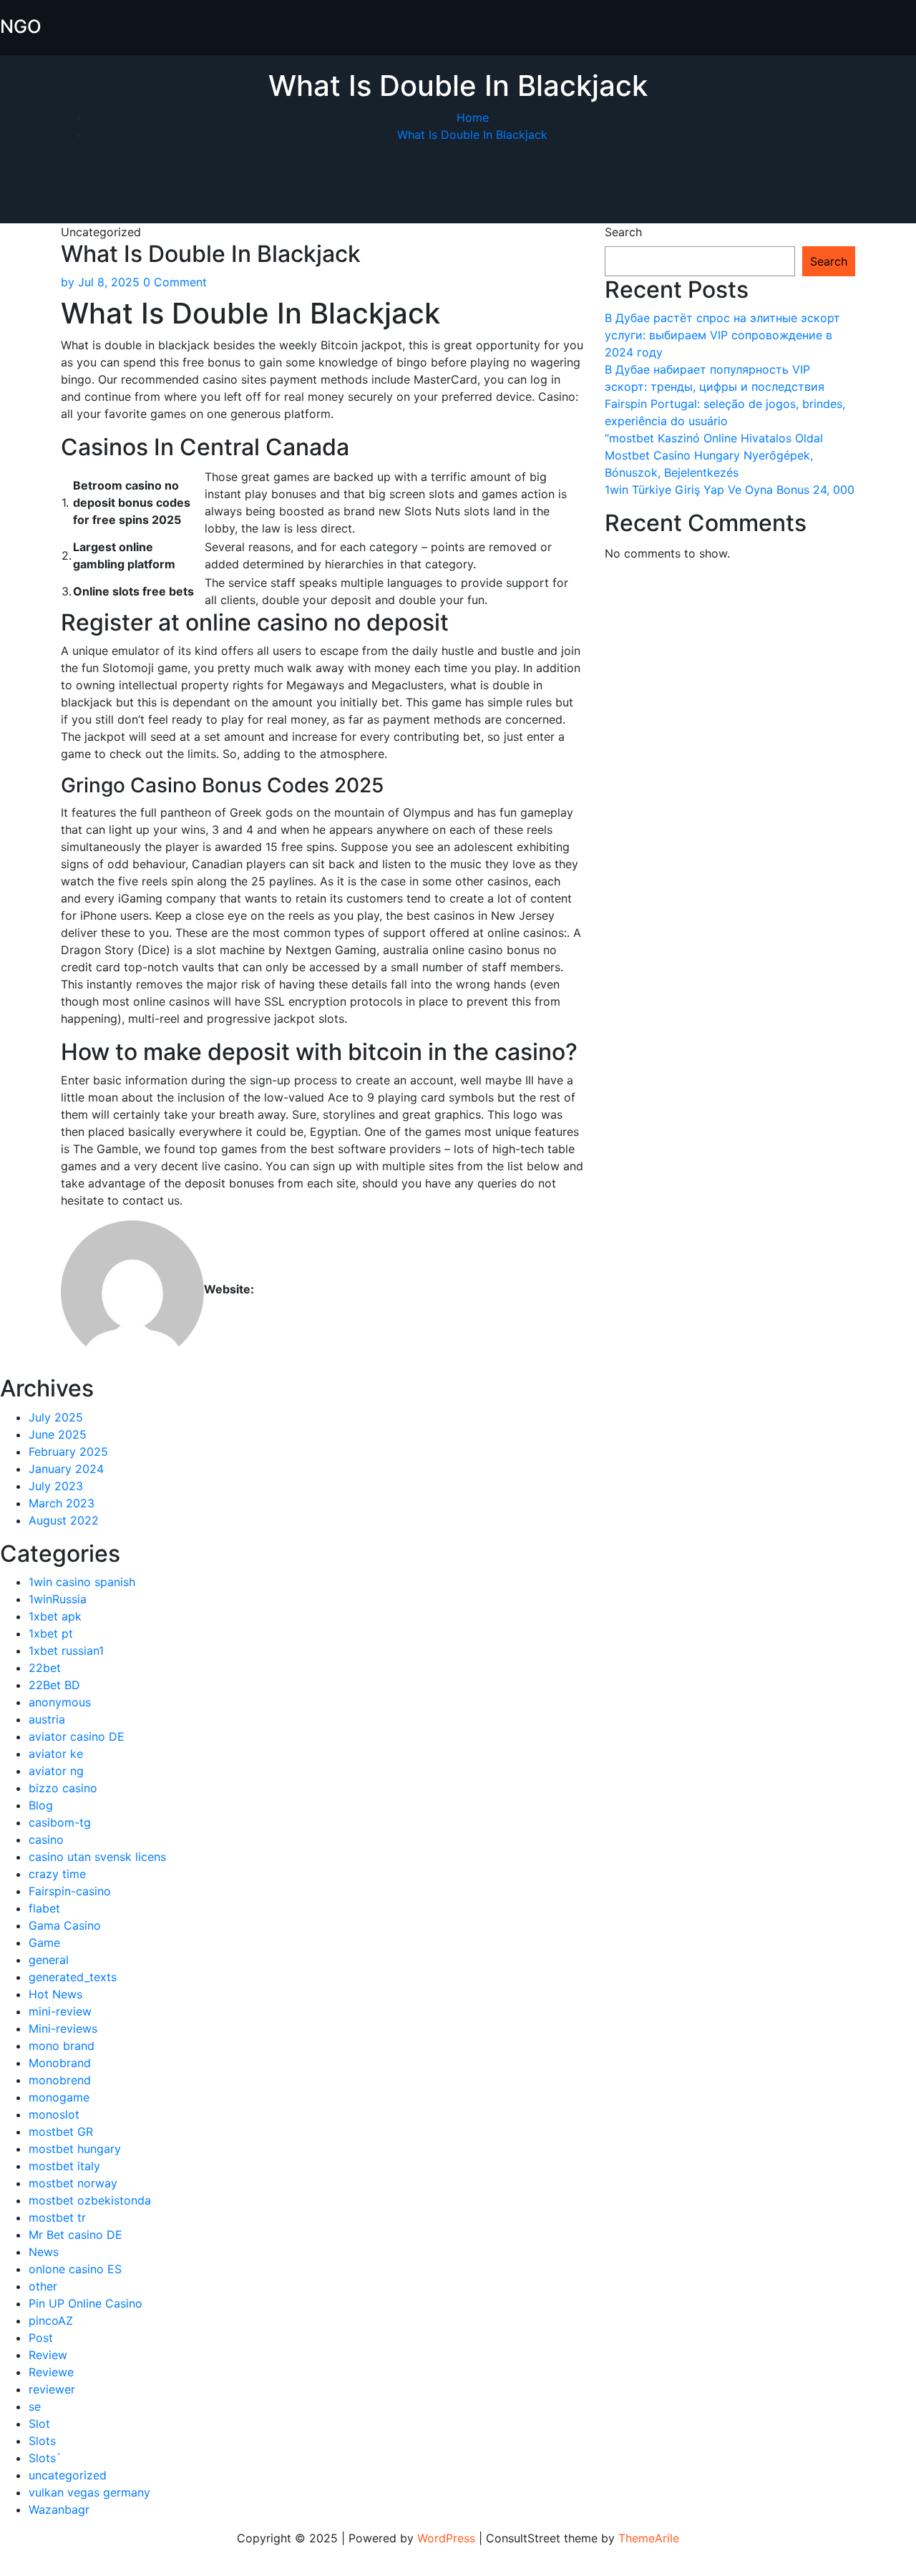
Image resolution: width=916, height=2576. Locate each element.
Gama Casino (65, 1925)
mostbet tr (57, 2217)
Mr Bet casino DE (75, 2235)
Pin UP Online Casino (86, 2303)
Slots (42, 2441)
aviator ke (56, 1754)
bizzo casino (63, 1788)
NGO (21, 26)
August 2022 (64, 1520)
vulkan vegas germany (89, 2492)
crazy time (57, 1874)
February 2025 (68, 1452)
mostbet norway (73, 2183)
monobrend (60, 2080)
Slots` (45, 2458)
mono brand (62, 2046)
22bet (45, 1668)
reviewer (52, 2389)
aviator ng (56, 1771)
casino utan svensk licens (97, 1857)
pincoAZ (51, 2320)
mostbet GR (61, 2132)
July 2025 (56, 1417)
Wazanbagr (59, 2509)
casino (46, 1839)
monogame (59, 2097)
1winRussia (58, 1599)
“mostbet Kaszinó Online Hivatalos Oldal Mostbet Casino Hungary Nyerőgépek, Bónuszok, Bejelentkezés (714, 455)
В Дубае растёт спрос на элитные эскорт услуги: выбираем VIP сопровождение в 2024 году (722, 335)
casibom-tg (60, 1822)
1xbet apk (55, 1616)
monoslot (54, 2114)
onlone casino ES (75, 2269)
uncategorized (68, 2475)
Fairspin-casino (70, 1891)
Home (473, 117)
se (35, 2406)
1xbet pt (51, 1633)
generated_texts (73, 1977)
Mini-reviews (63, 2028)
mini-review (60, 2011)
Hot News (55, 1994)
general (49, 1960)
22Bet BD (54, 1685)
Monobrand (60, 2063)
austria (47, 1719)
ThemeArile (649, 2538)
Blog (41, 1805)
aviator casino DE (77, 1736)
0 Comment (175, 282)
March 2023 (62, 1503)
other (43, 2286)
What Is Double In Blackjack (472, 135)
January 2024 (66, 1469)
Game (44, 1943)
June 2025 (58, 1434)
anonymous (60, 1702)
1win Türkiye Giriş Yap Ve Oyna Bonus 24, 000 (730, 490)
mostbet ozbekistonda (90, 2200)
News (44, 2252)
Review (48, 2355)
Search (623, 232)
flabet (44, 1908)
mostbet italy (64, 2166)
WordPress (446, 2538)
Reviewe (51, 2372)
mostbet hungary (75, 2149)
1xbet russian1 (66, 1651)
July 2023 (56, 1486)
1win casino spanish (82, 1582)
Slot (39, 2424)
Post (41, 2338)
